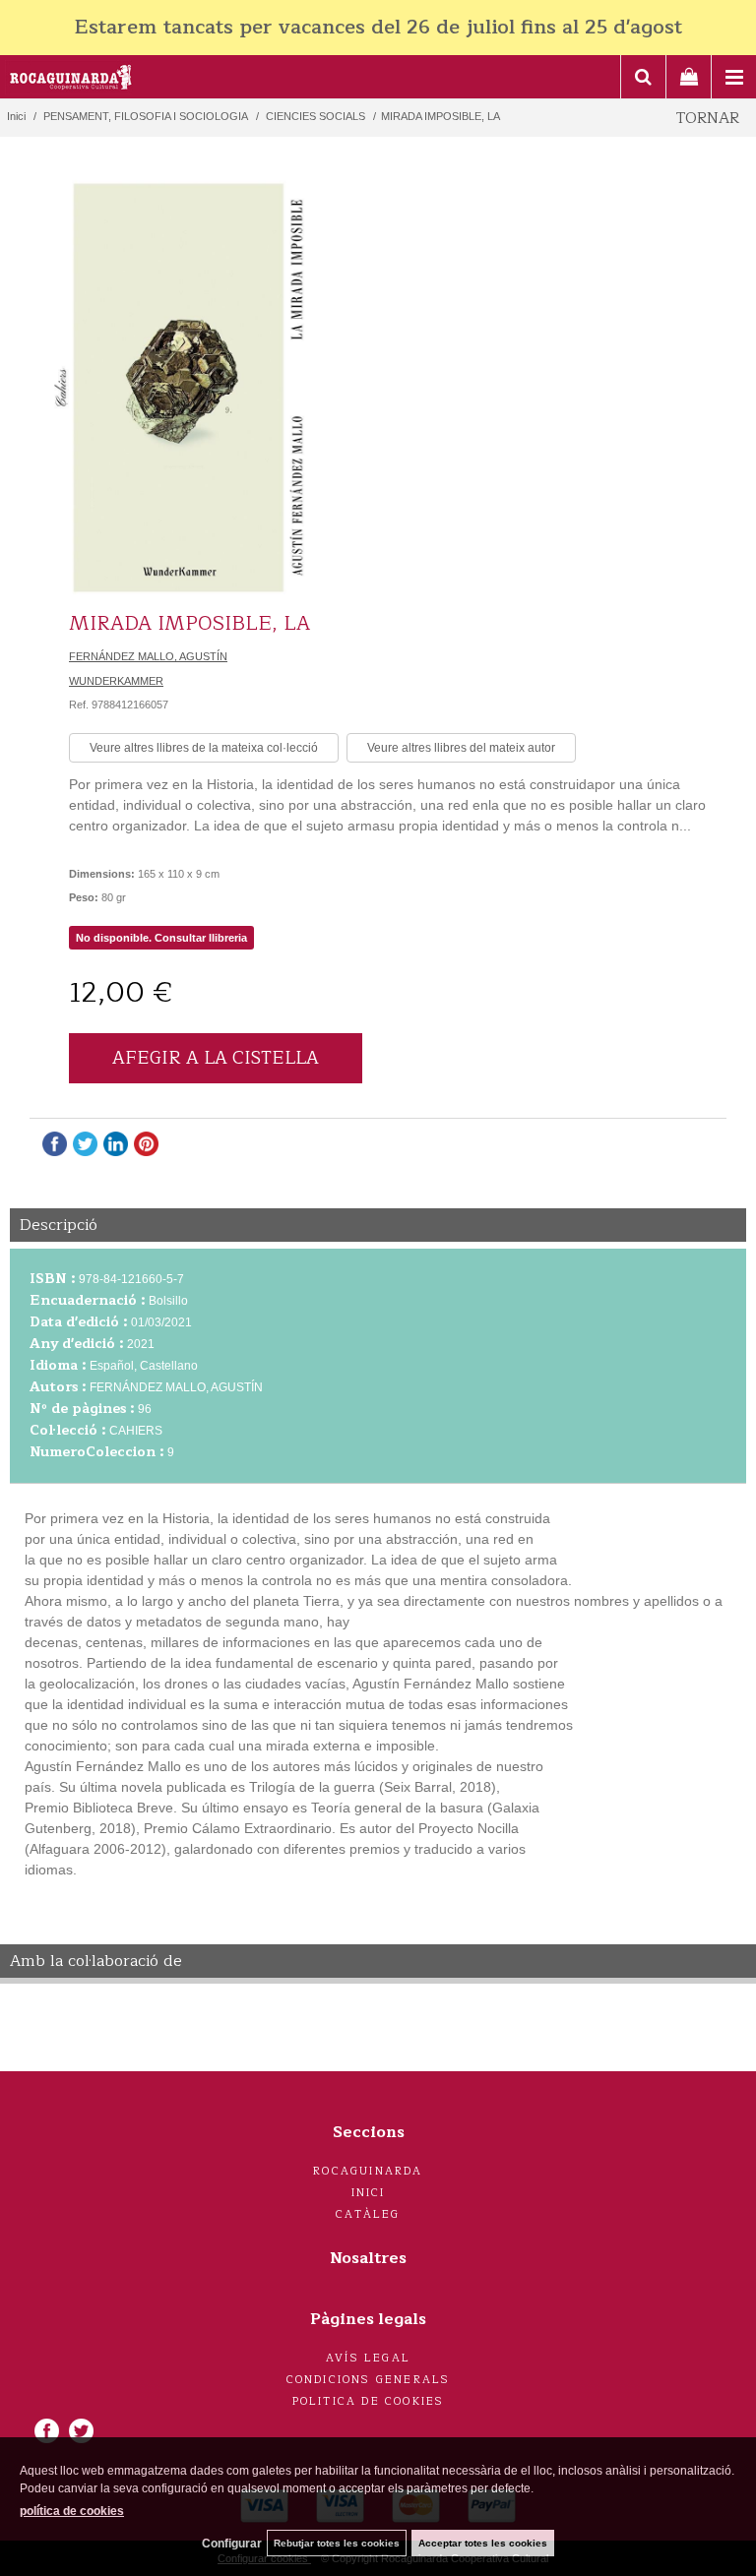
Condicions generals (369, 2380)
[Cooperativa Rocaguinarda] (71, 80)
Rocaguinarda (368, 2171)
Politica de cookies (369, 2401)
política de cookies (72, 2511)
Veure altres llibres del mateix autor (461, 748)
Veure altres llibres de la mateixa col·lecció (204, 748)
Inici (369, 2193)
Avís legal (368, 2358)
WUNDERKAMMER (116, 681)
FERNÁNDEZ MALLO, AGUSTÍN (148, 656)
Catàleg (368, 2214)
